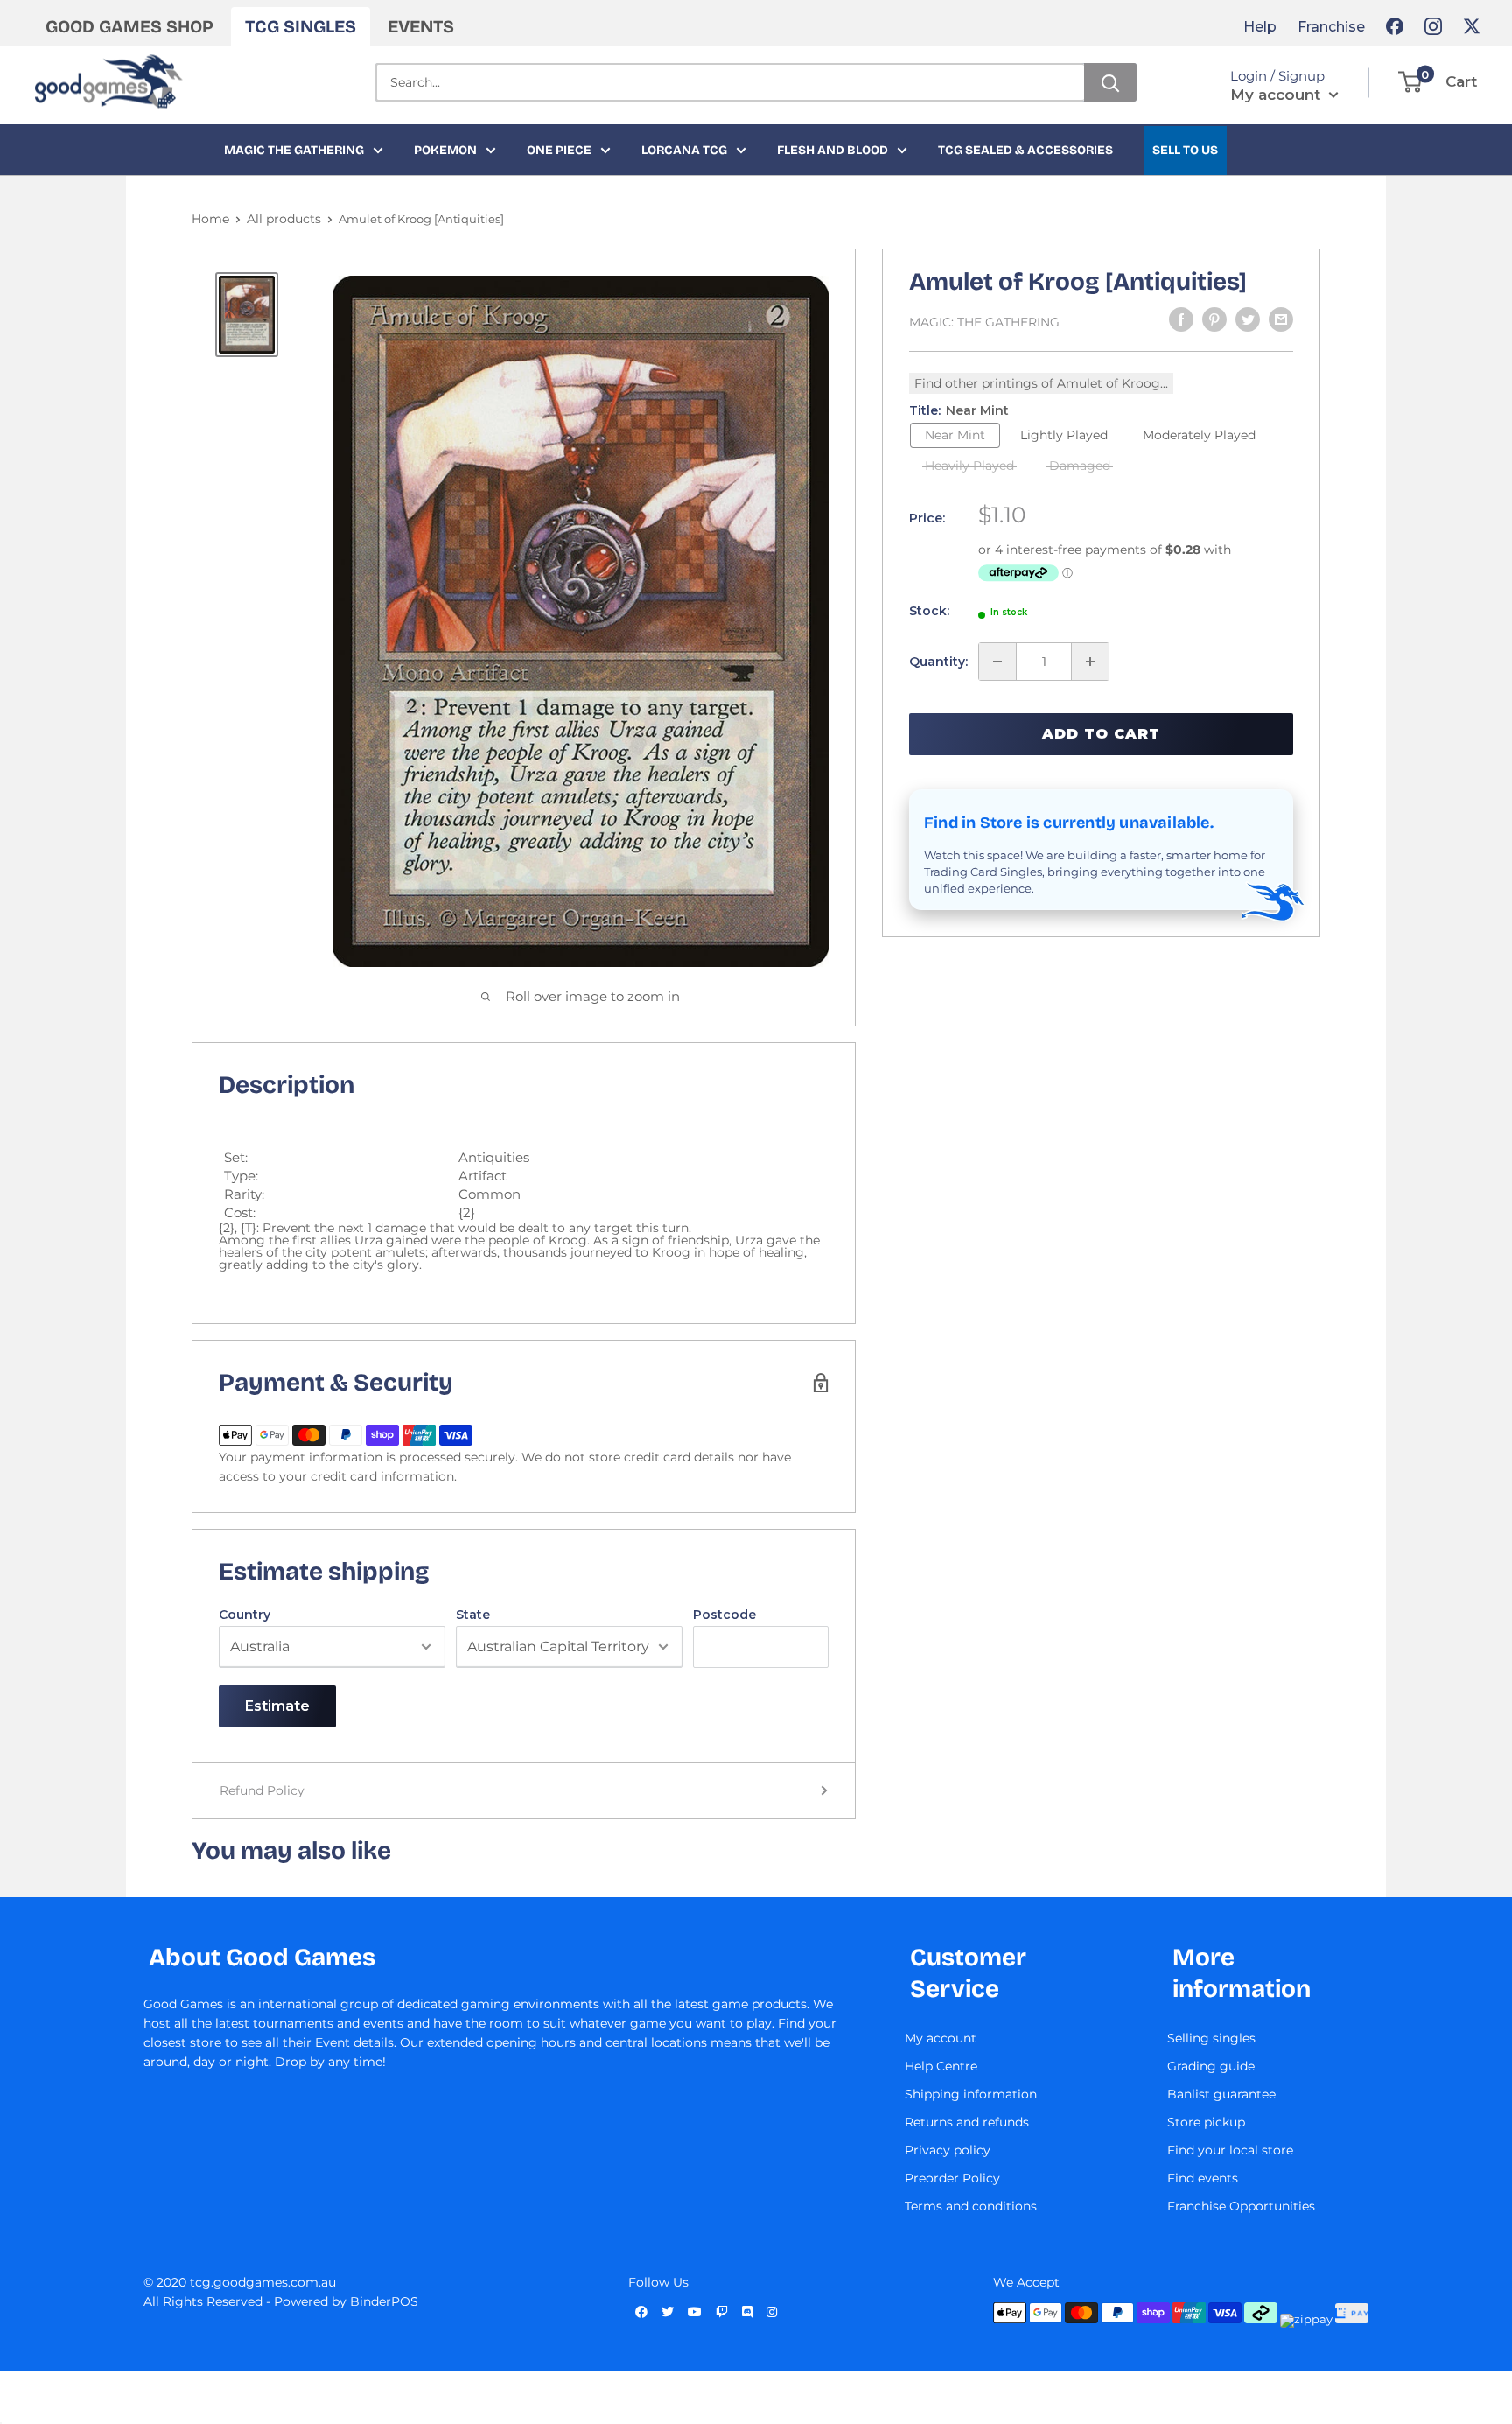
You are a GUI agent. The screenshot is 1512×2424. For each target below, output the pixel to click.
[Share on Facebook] (1181, 319)
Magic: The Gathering (984, 322)
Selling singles (1211, 2038)
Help (1260, 27)
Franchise (1331, 27)
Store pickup (1206, 2122)
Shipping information (971, 2094)
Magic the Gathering (294, 150)
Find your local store (1230, 2150)
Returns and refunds (967, 2122)
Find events (1203, 2178)
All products (284, 219)
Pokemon (445, 150)
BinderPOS (384, 2301)
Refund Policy (262, 1790)
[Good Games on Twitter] (1472, 26)
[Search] (1110, 82)
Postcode (724, 1615)
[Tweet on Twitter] (1248, 319)
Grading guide (1211, 2066)
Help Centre (941, 2066)
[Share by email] (1281, 319)
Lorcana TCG (684, 150)
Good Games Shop (129, 26)
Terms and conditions (971, 2206)
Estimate (277, 1706)
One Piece (559, 150)
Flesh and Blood (833, 150)
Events (421, 26)
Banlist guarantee (1221, 2094)
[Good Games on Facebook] (1395, 26)
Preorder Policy (952, 2178)
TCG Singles (301, 26)
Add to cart (1101, 734)
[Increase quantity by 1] (1090, 662)
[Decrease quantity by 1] (997, 662)
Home (210, 219)
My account (1277, 95)
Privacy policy (948, 2150)
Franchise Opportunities (1241, 2206)
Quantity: (938, 662)
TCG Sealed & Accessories (1025, 150)
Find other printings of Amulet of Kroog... (1041, 383)
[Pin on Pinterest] (1214, 319)
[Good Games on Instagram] (1433, 26)
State (473, 1615)
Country (245, 1615)
